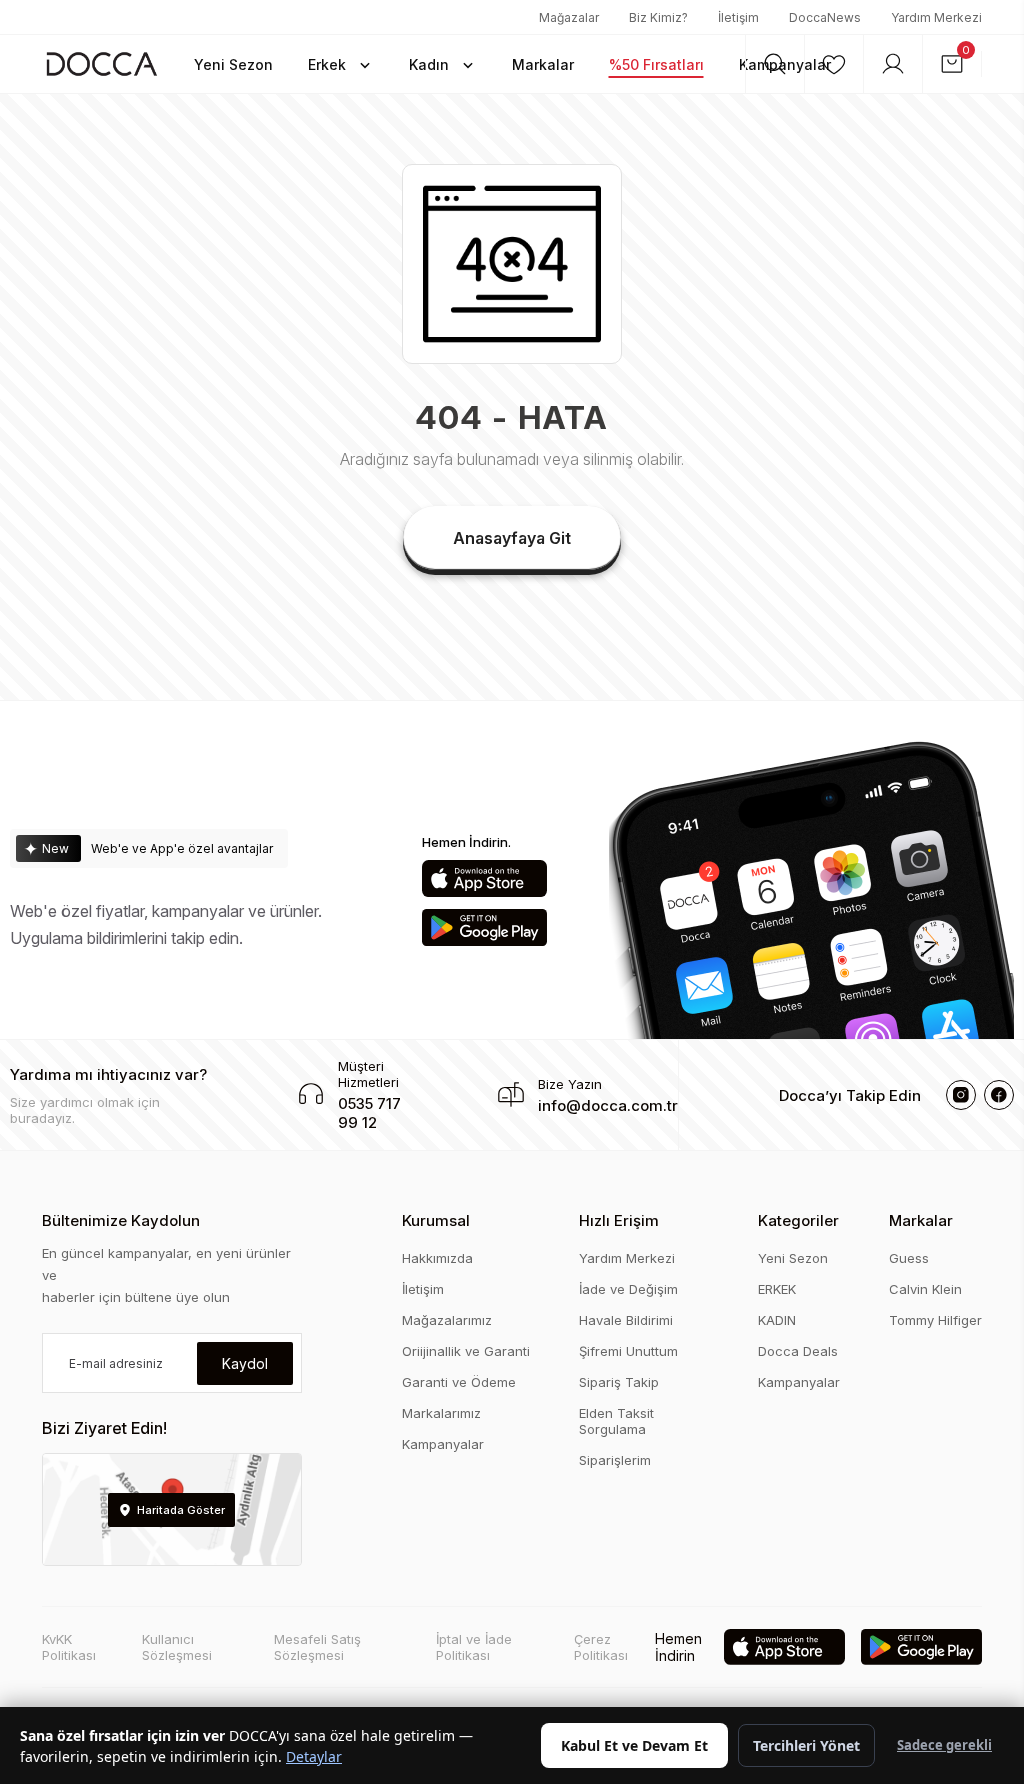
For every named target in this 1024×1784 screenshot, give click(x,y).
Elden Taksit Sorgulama (616, 1421)
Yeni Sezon (793, 1258)
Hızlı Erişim (619, 1220)
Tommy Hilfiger (935, 1320)
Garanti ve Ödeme (459, 1382)
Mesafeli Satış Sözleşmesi (317, 1647)
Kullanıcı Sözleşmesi (177, 1647)
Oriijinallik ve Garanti (466, 1351)
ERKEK (777, 1289)
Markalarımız (441, 1413)
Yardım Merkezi (936, 17)
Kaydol (245, 1363)
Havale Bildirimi (626, 1320)
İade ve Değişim (628, 1289)
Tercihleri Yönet (806, 1745)
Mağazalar (569, 17)
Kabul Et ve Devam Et (634, 1745)
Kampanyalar (443, 1444)
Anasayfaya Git (512, 538)
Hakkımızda (437, 1258)
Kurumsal (436, 1220)
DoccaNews (825, 17)
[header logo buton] (102, 63)
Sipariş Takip (619, 1382)
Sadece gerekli (944, 1745)
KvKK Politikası (69, 1647)
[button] (341, 64)
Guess (909, 1258)
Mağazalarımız (447, 1320)
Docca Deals (798, 1351)
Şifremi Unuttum (628, 1351)
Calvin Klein (925, 1289)
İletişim (738, 17)
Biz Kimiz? (658, 17)
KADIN (777, 1320)
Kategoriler (798, 1220)
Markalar (921, 1220)
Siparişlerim (615, 1460)
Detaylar (314, 1756)
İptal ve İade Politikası (474, 1647)
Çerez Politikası (601, 1647)
